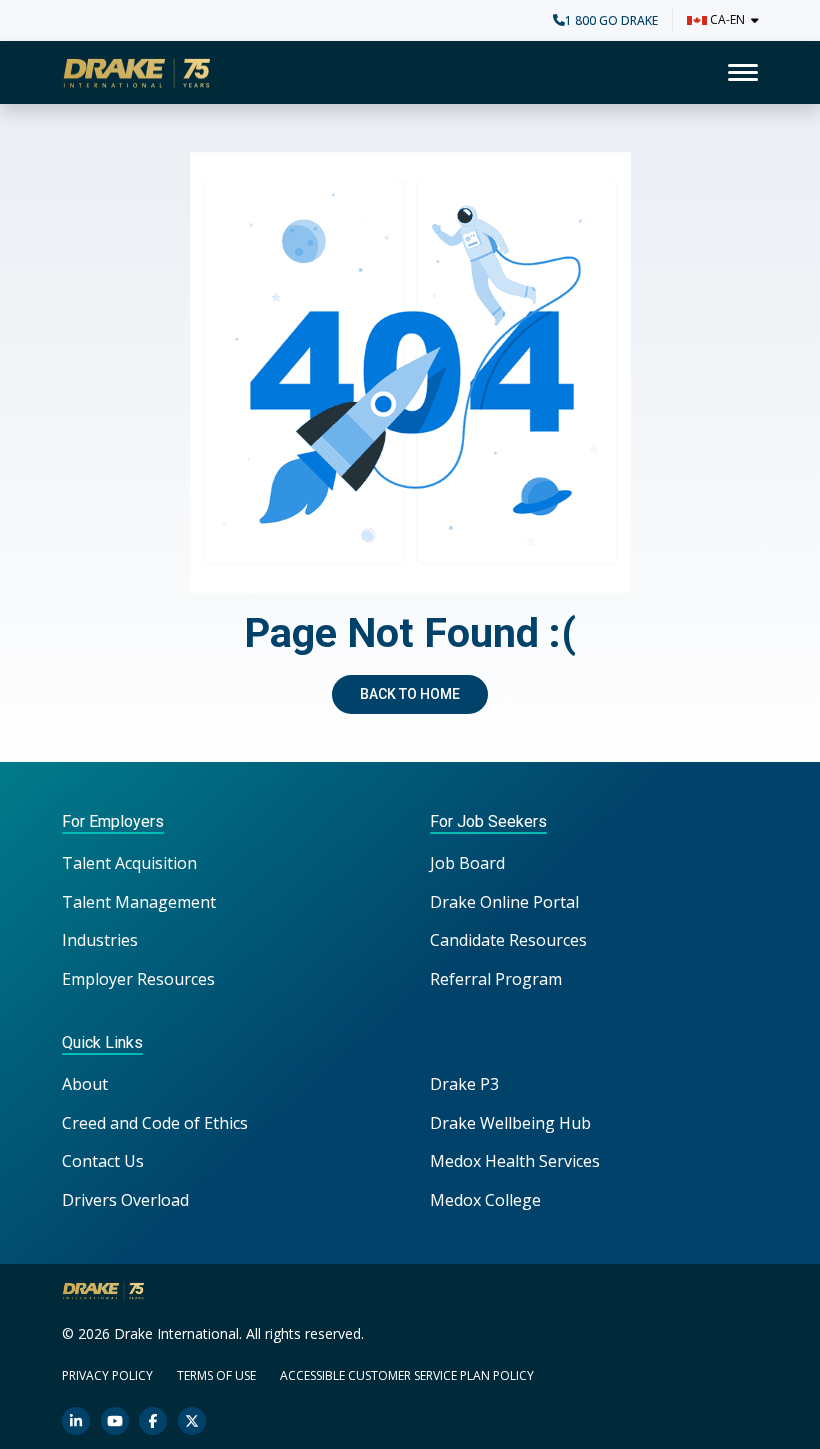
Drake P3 (464, 1084)
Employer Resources (138, 979)
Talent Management (139, 902)
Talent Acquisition (129, 863)
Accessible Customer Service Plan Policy (407, 1375)
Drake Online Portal (504, 902)
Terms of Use (216, 1375)
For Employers (113, 821)
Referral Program (496, 979)
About (85, 1084)
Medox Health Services (515, 1161)
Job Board (467, 863)
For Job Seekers (488, 821)
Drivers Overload (125, 1200)
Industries (100, 940)
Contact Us (103, 1161)
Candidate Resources (508, 940)
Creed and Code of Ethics (155, 1123)
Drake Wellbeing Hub (510, 1123)
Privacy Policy (107, 1375)
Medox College (485, 1200)
